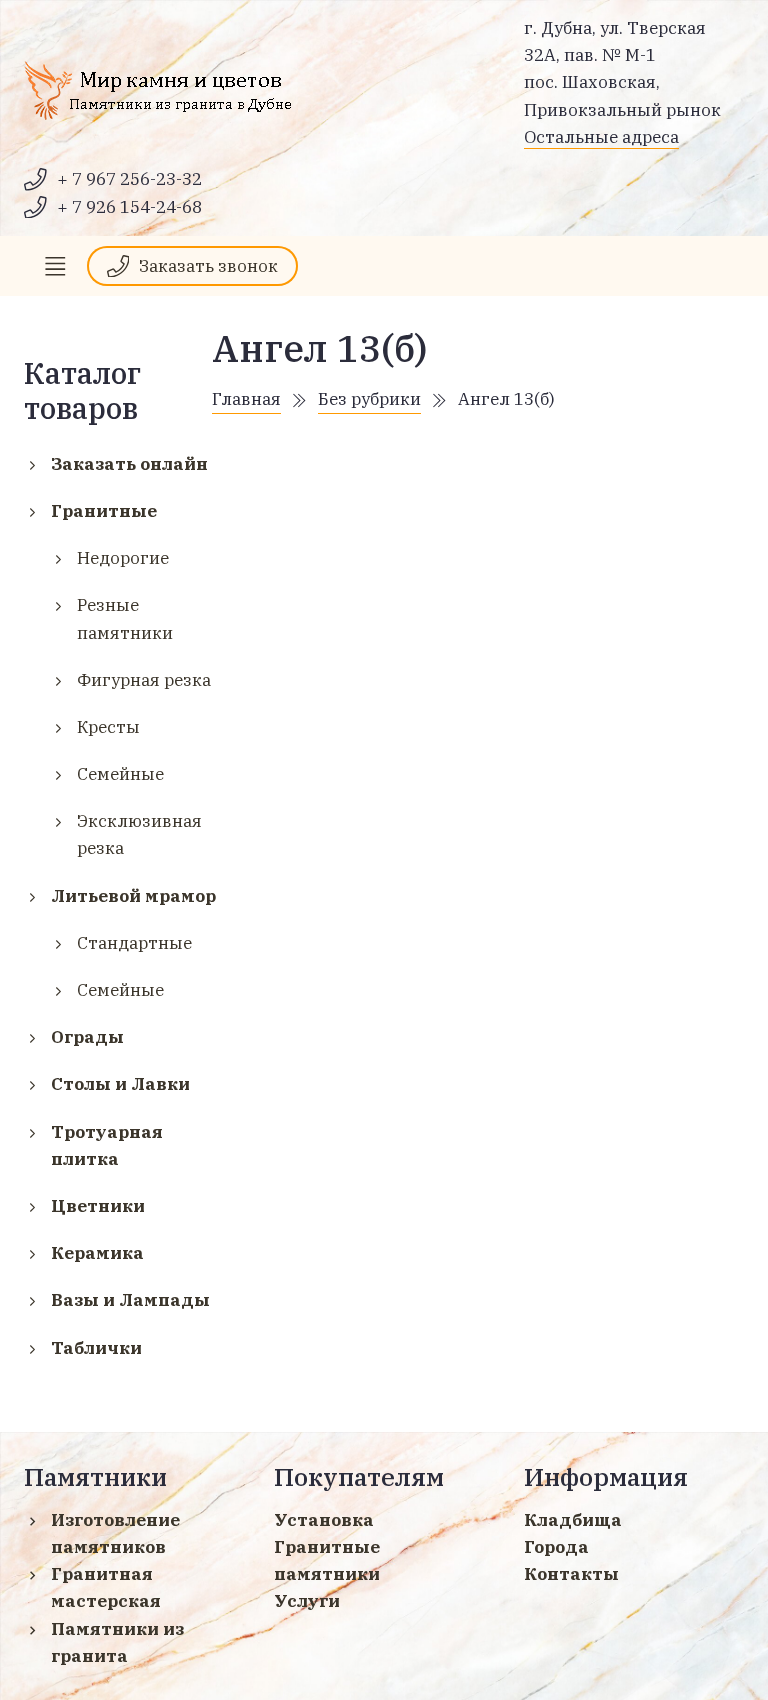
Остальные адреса (601, 137)
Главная (246, 399)
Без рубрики (369, 399)
